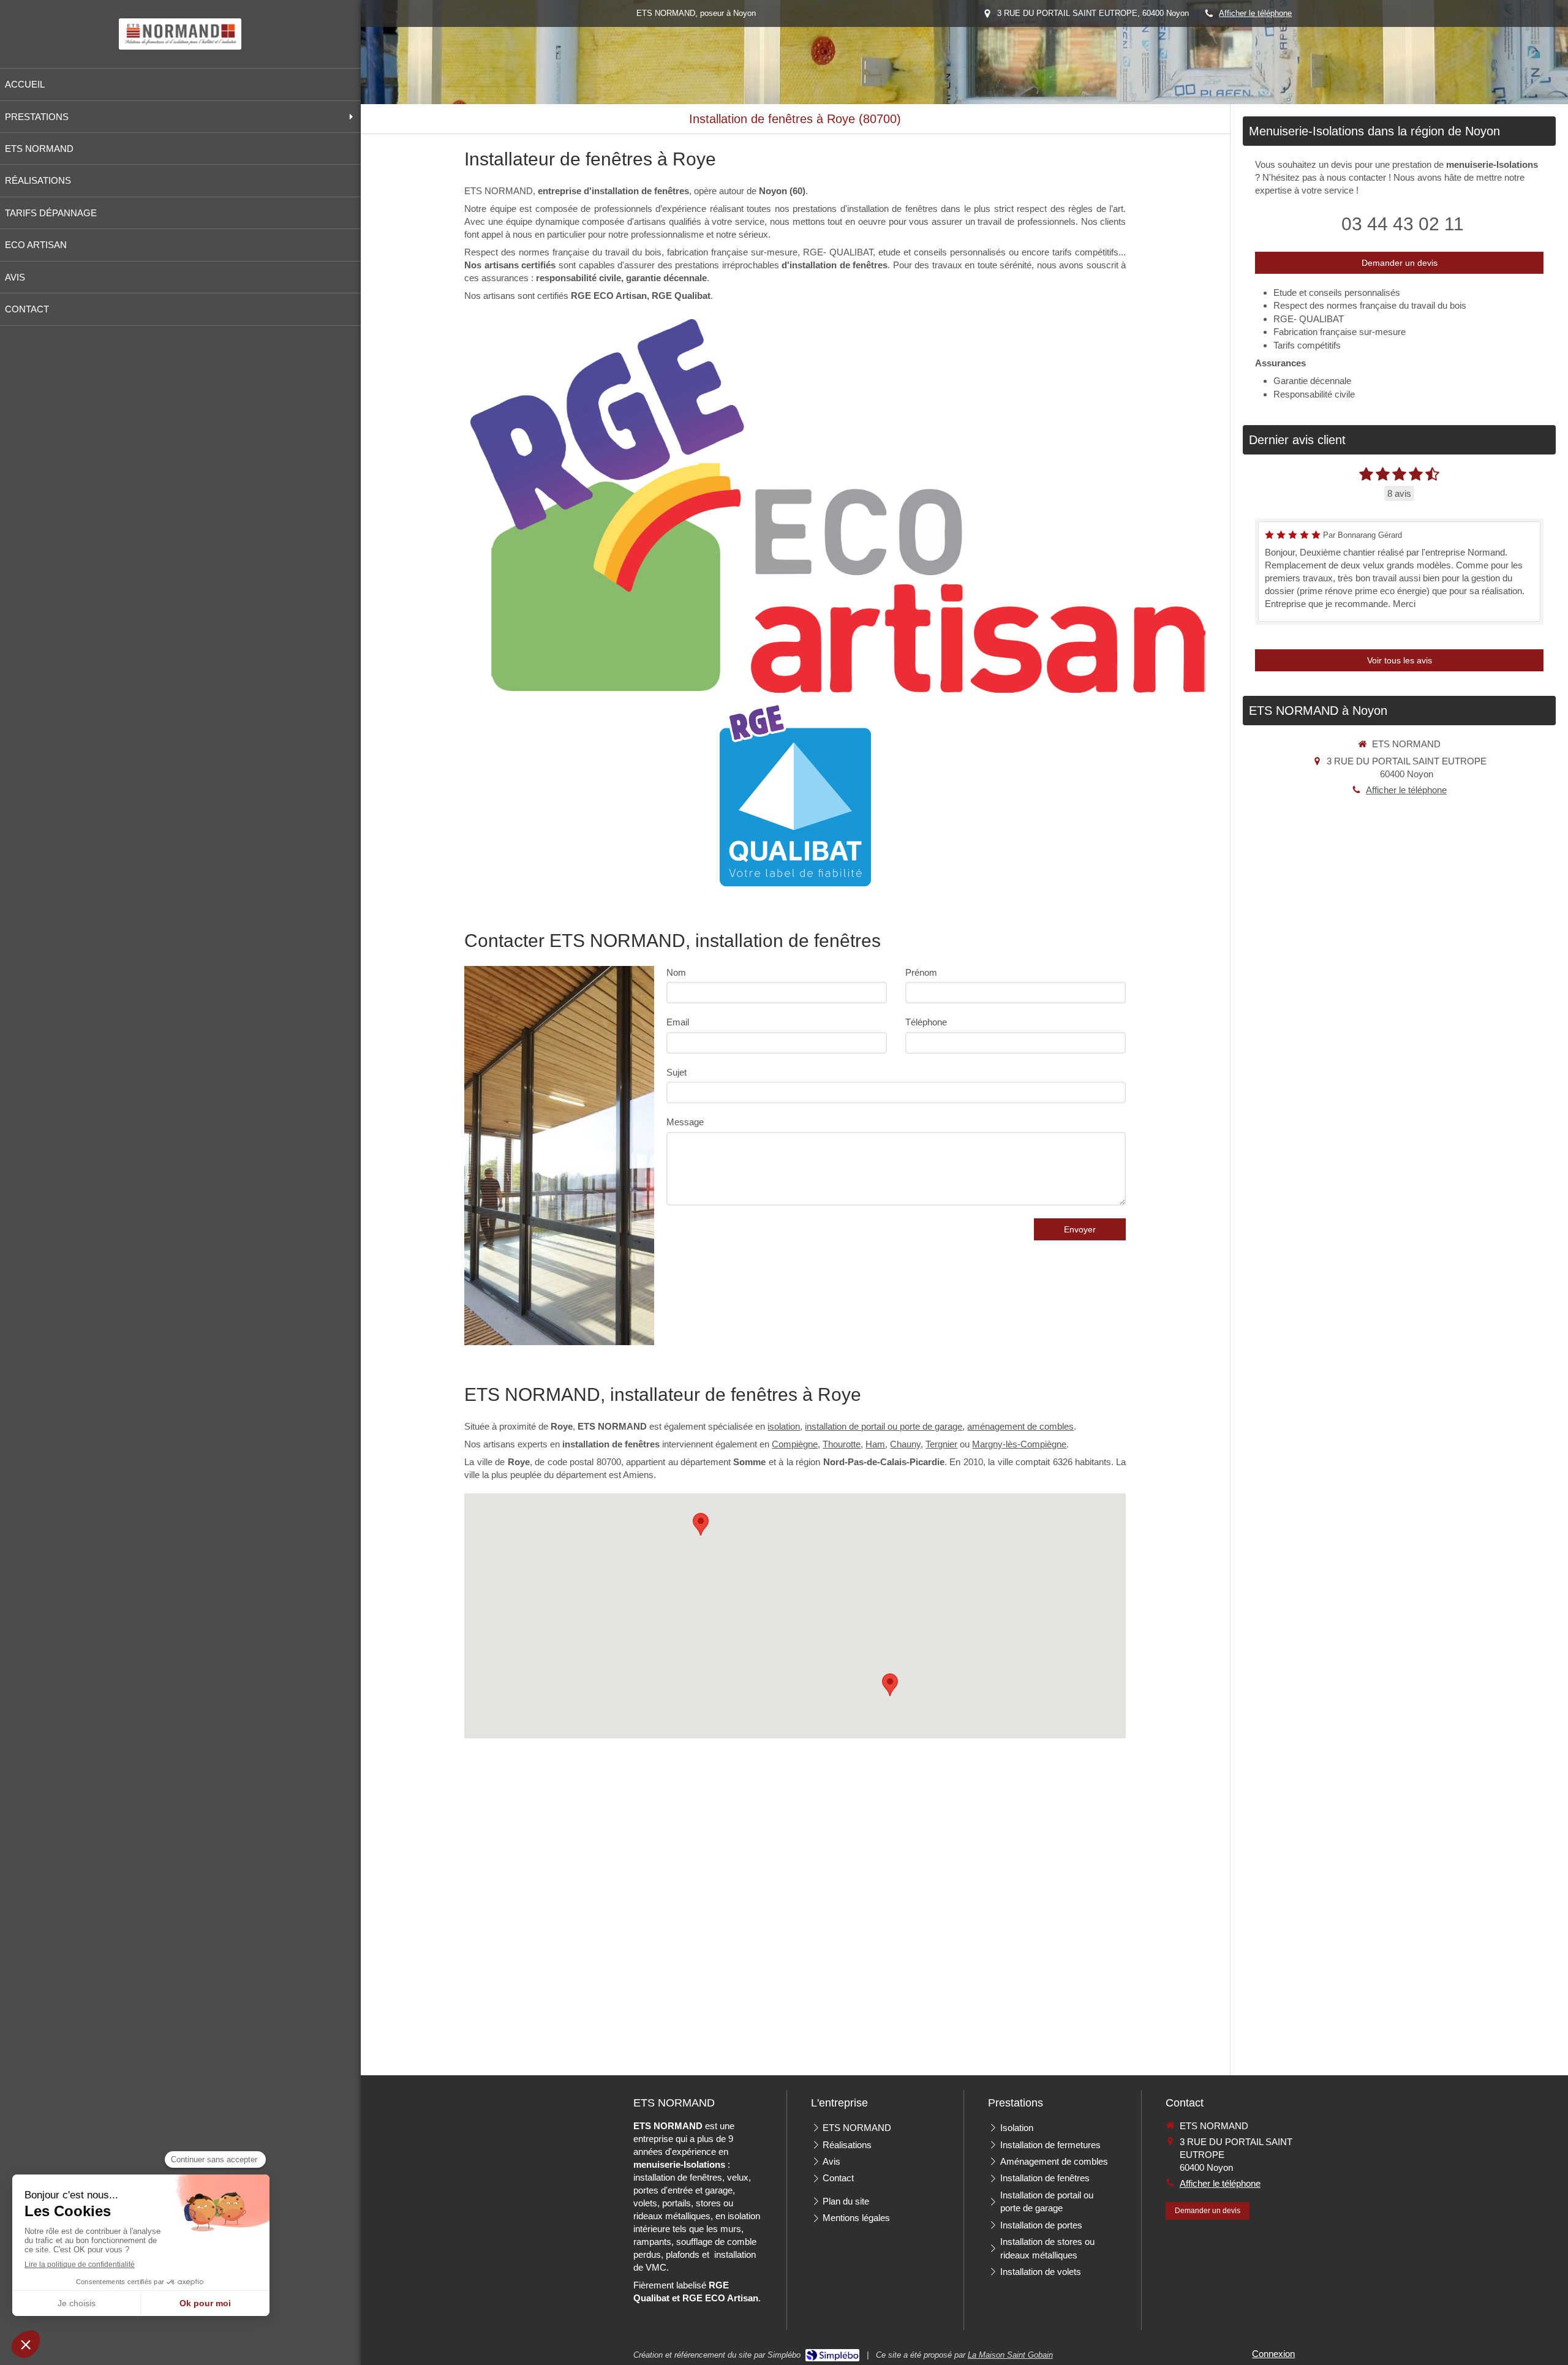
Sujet (677, 1072)
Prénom (921, 972)
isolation (784, 1426)
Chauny (905, 1444)
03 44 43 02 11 (1403, 224)
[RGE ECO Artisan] (838, 506)
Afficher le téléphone (1255, 13)
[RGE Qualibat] (795, 794)
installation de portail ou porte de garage (884, 1426)
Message (685, 1122)
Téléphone (926, 1022)
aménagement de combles (1020, 1426)
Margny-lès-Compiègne (1019, 1444)
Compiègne (795, 1444)
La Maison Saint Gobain (1010, 2355)
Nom (676, 972)
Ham (875, 1444)
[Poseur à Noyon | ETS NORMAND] (180, 34)
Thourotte (842, 1444)
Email (678, 1022)
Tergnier (941, 1444)
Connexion (1273, 2354)
